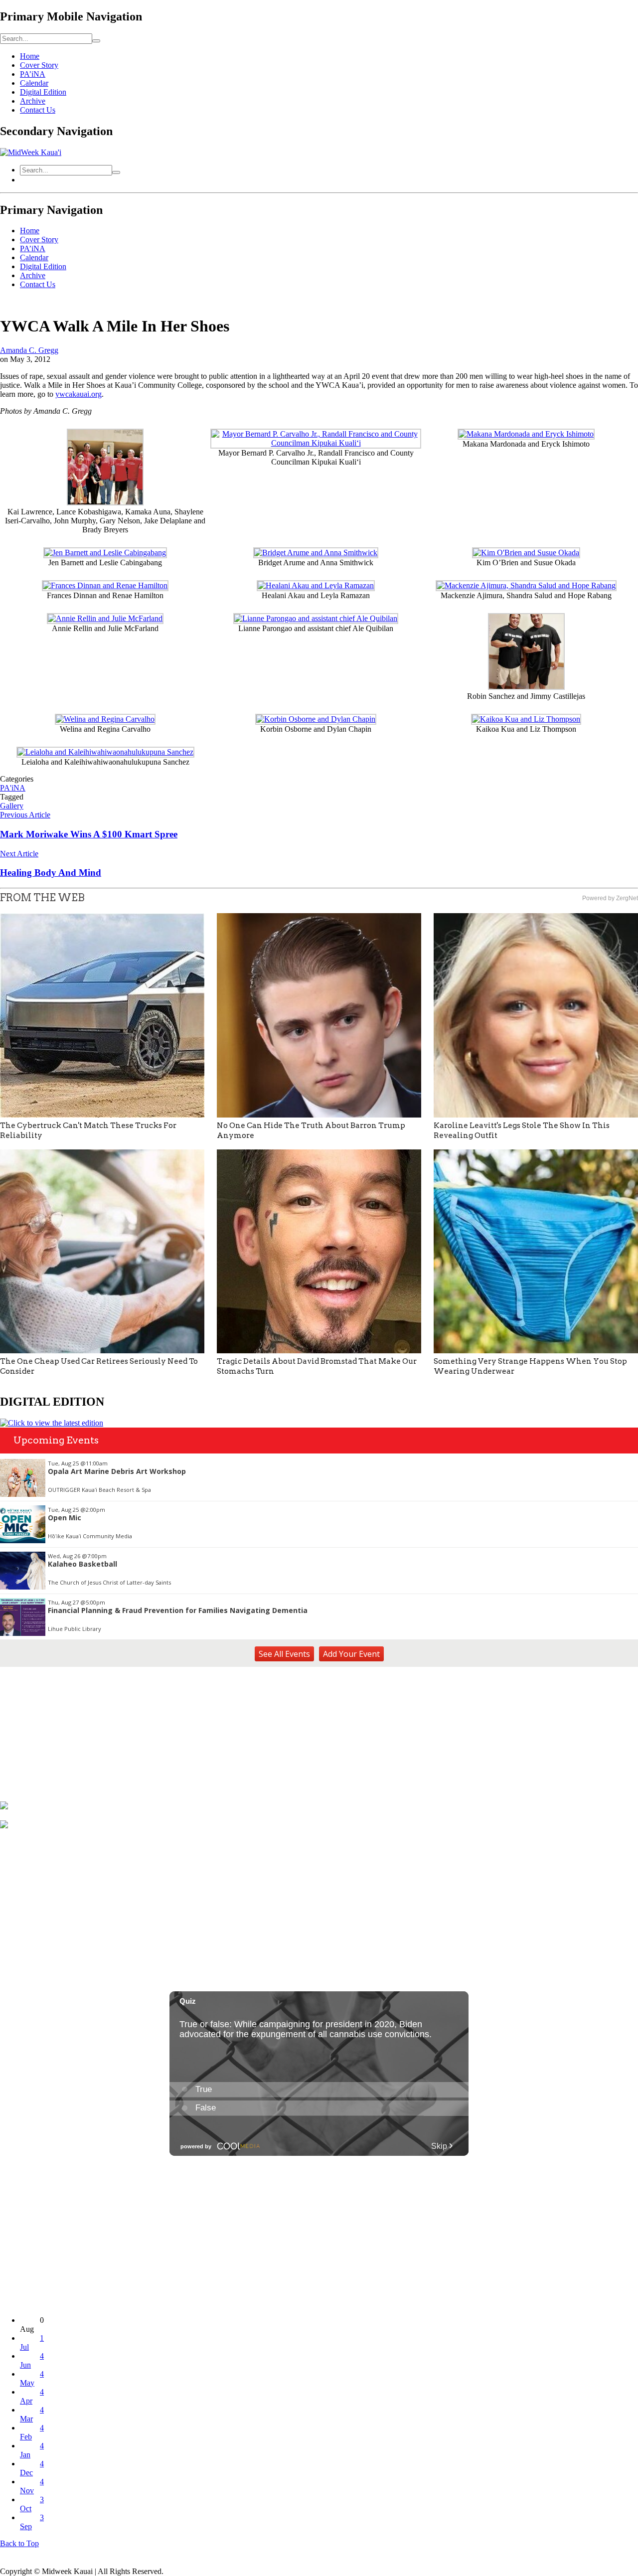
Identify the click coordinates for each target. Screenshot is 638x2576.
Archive (33, 101)
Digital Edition (43, 92)
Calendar (34, 83)
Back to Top (19, 2543)
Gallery (12, 806)
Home (30, 56)
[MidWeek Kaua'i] (31, 152)
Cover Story (39, 65)
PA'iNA (13, 788)
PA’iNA (33, 74)
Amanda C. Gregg (29, 350)
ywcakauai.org (79, 394)
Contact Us (38, 110)
